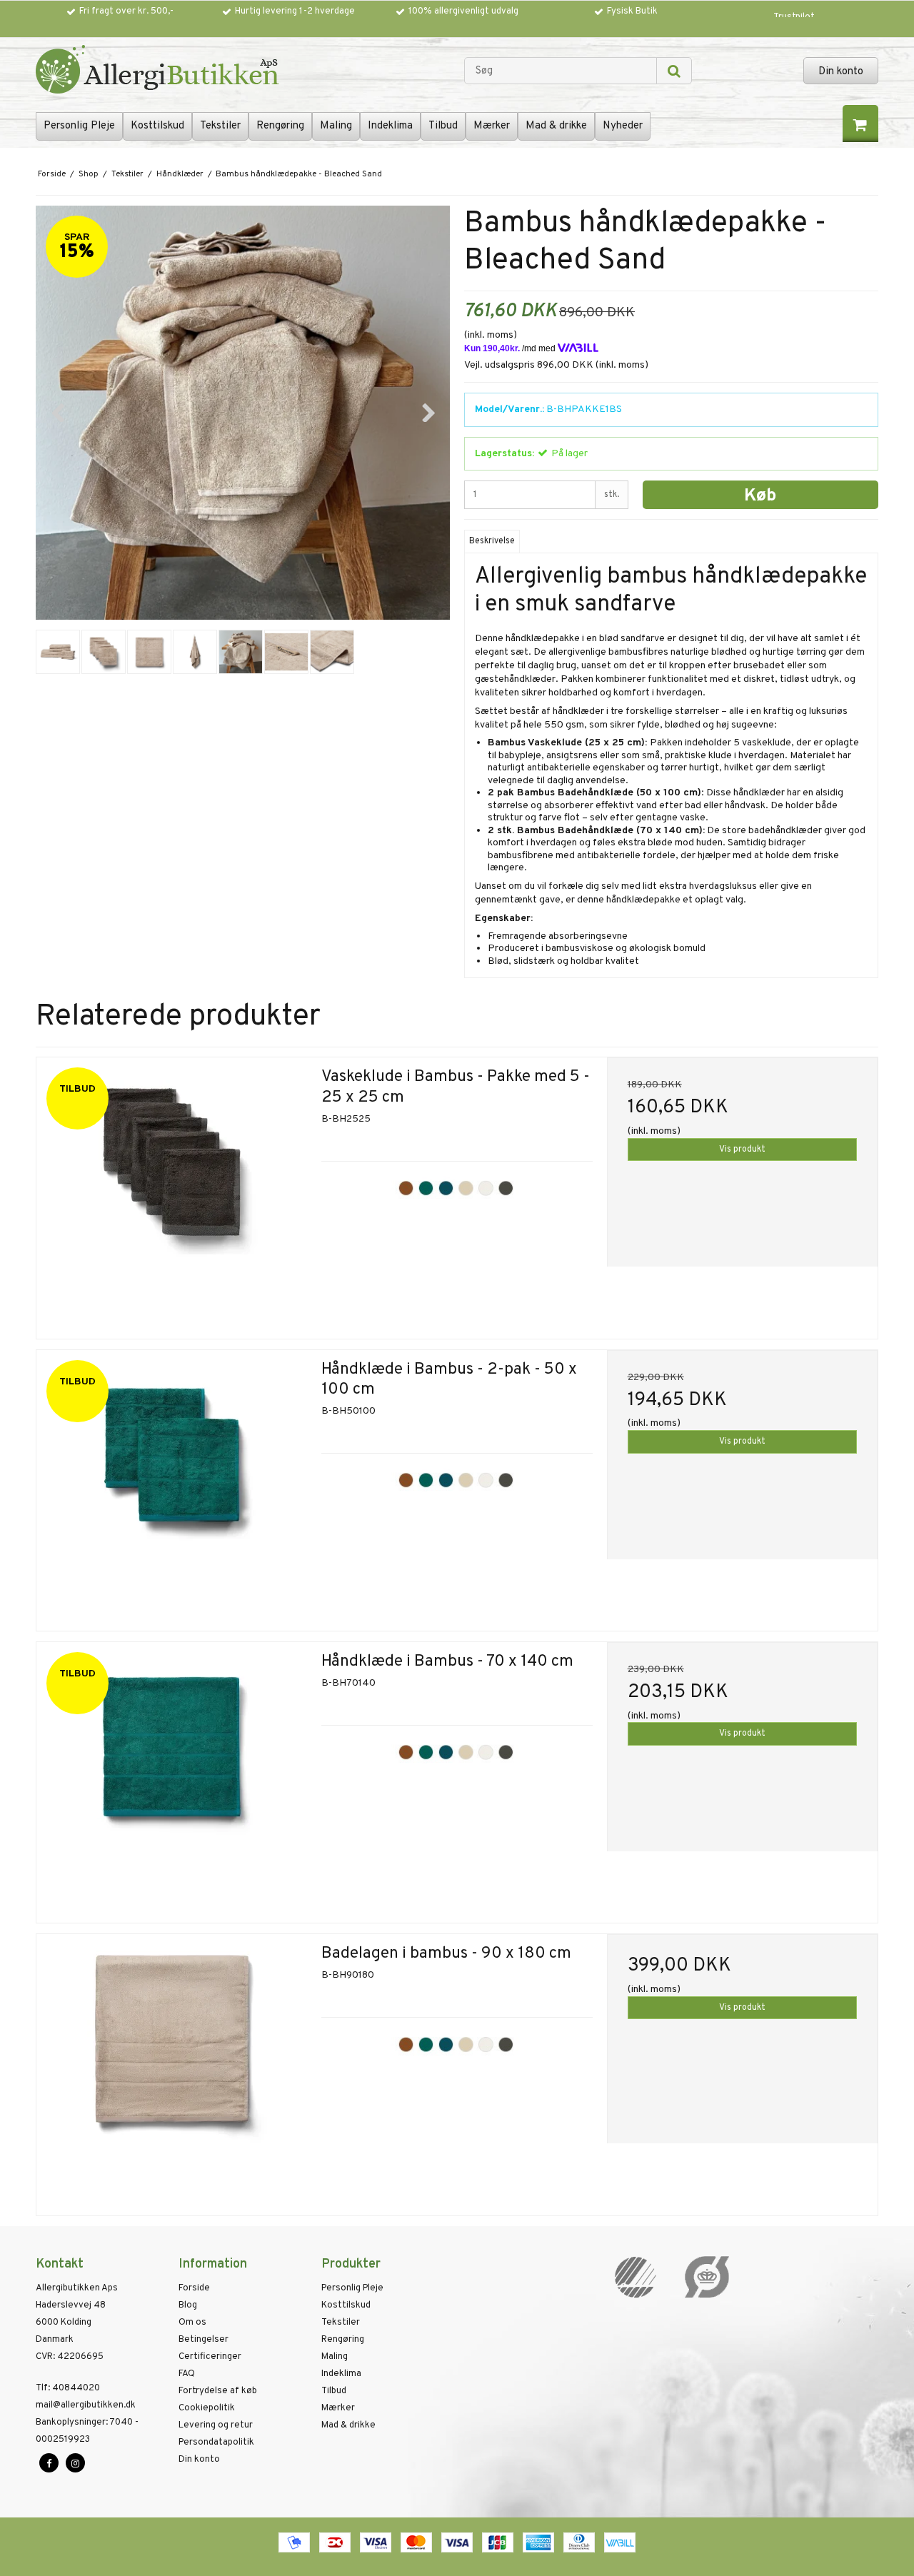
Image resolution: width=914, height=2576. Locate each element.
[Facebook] (49, 2463)
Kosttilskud (157, 126)
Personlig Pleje (79, 126)
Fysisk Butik (632, 11)
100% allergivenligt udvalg (463, 11)
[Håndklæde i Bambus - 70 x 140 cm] (172, 1777)
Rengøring (280, 126)
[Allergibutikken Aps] (243, 71)
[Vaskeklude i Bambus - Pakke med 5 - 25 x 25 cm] (172, 1193)
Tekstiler (220, 126)
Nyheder (623, 126)
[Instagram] (75, 2463)
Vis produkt (742, 1149)
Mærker (492, 126)
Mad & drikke (556, 126)
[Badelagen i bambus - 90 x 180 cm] (172, 2069)
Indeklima (390, 126)
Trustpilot (794, 17)
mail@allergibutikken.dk (86, 2405)
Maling (336, 126)
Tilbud (443, 126)
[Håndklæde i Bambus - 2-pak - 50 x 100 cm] (172, 1485)
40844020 (68, 2388)
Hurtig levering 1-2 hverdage (295, 11)
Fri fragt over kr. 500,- (126, 11)
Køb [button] (760, 496)
